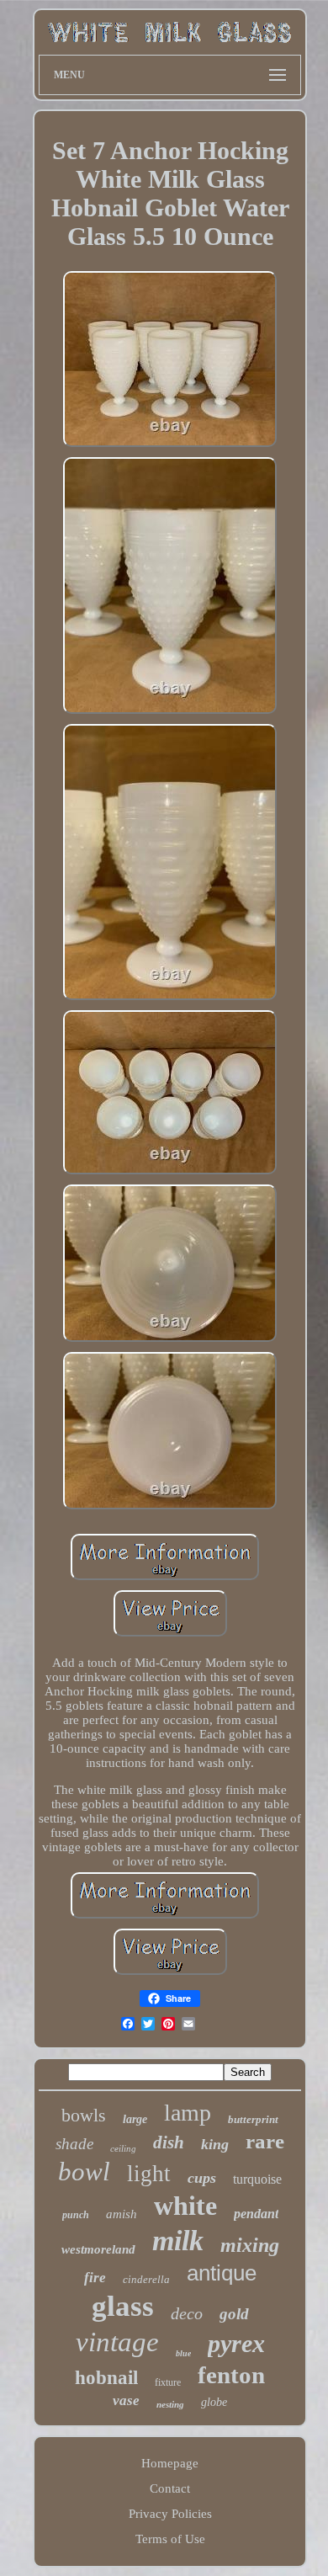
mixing (250, 2245)
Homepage (170, 2463)
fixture (168, 2382)
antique (222, 2273)
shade (74, 2144)
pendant (256, 2214)
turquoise (257, 2179)
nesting (170, 2404)
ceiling (123, 2148)
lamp (188, 2113)
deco (187, 2313)
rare (265, 2141)
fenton (231, 2375)
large (135, 2119)
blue (183, 2353)
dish (169, 2142)
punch (76, 2215)
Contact (170, 2488)
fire (95, 2278)
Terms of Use (170, 2539)
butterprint (253, 2119)
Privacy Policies (170, 2514)
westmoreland (98, 2249)
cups (202, 2178)
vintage (117, 2342)
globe (214, 2402)
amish (122, 2214)
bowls (84, 2115)
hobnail (106, 2378)
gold (234, 2314)
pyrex (236, 2343)
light (149, 2174)
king (215, 2144)
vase (126, 2400)
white (185, 2206)
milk (178, 2241)
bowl (84, 2172)
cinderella (146, 2279)
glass (123, 2306)
